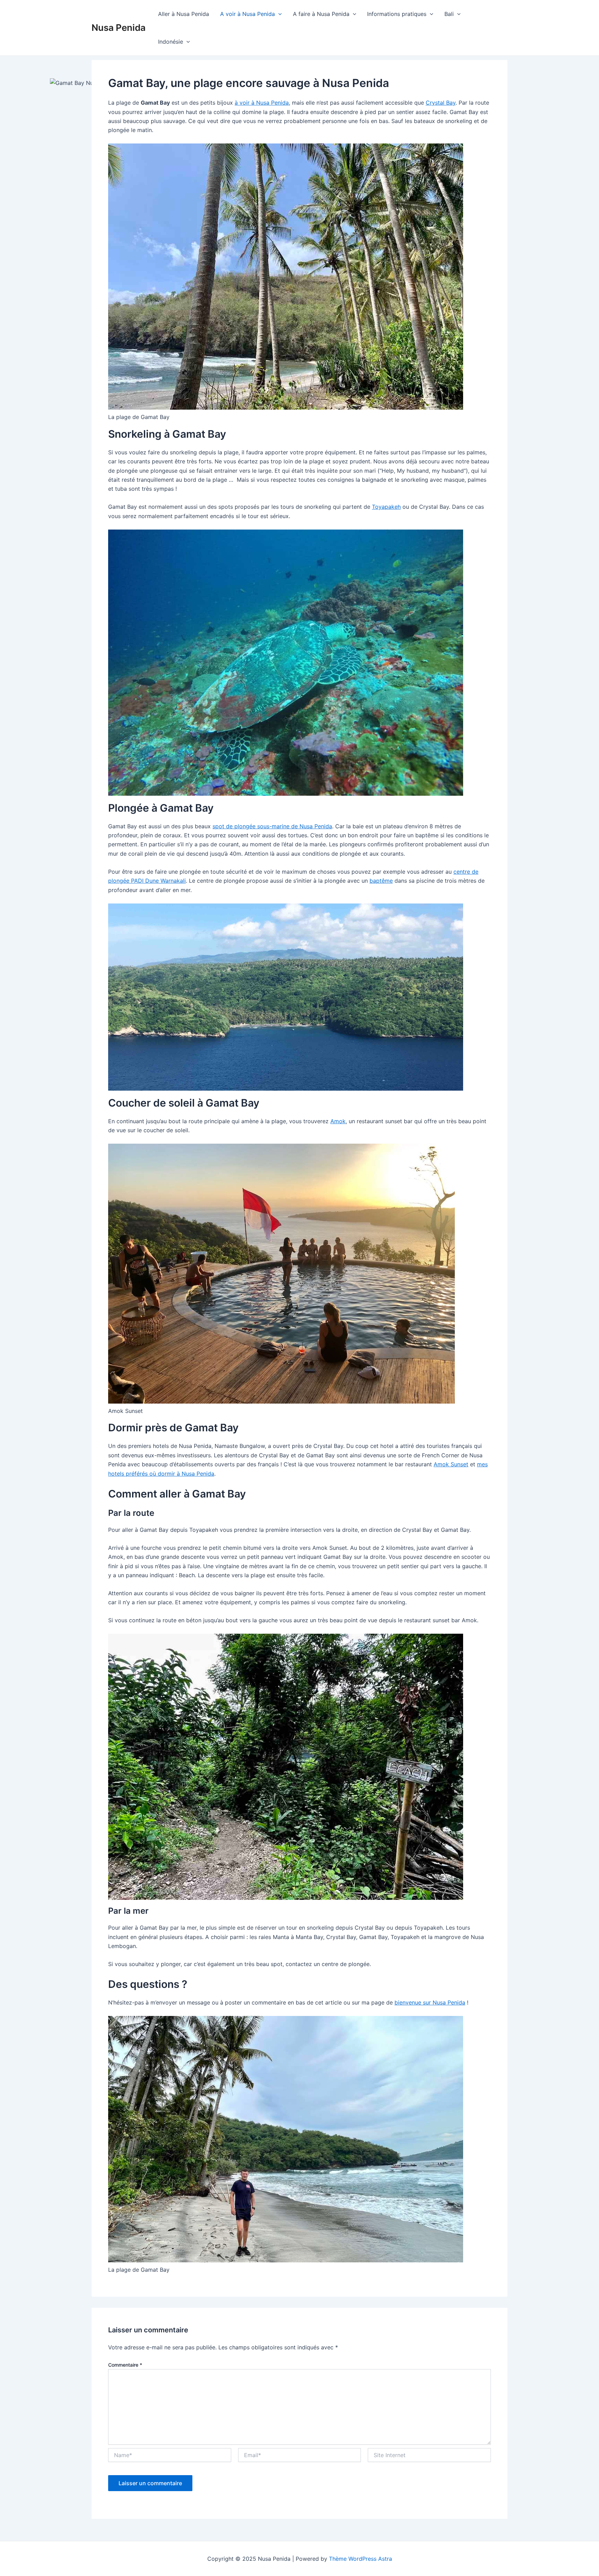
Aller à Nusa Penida (184, 14)
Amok (338, 1121)
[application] (278, 14)
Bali (449, 14)
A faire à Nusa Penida (321, 14)
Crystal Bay (441, 103)
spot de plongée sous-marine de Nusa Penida (272, 826)
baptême (381, 881)
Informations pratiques (397, 14)
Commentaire (125, 2365)
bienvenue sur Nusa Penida (430, 2002)
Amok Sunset (451, 1464)
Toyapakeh (386, 507)
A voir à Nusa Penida (248, 14)
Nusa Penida (119, 28)
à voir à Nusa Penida (262, 103)
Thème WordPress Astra (361, 2559)
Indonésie (171, 42)
